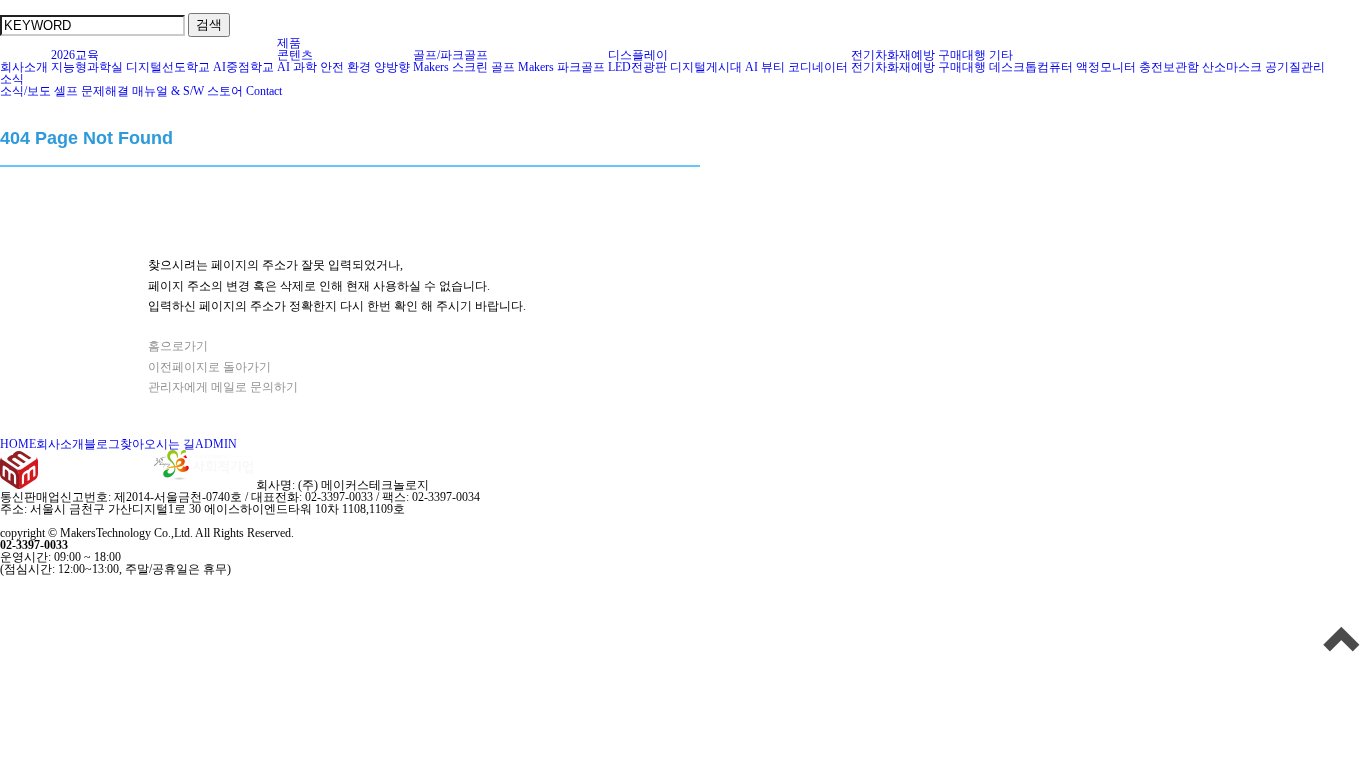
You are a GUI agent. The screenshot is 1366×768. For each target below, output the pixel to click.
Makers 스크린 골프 (464, 67)
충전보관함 (1169, 67)
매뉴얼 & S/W (168, 91)
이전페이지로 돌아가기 (209, 367)
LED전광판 (637, 67)
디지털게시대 (706, 67)
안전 (332, 67)
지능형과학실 (87, 67)
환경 (359, 67)
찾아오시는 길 (157, 444)
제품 (289, 43)
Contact (264, 91)
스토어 (225, 91)
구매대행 (962, 55)
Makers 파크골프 (561, 67)
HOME (18, 444)
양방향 (392, 67)
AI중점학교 (243, 67)
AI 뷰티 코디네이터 (796, 67)
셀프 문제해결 (91, 91)
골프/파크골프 (450, 55)
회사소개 (24, 67)
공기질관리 (1295, 67)
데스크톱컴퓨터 (1031, 67)
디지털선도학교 (168, 67)
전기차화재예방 (893, 55)
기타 (1001, 55)
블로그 (102, 444)
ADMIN (216, 444)
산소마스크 (1232, 67)
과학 (305, 67)
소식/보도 (25, 91)
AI (283, 67)
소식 (12, 79)
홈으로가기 (178, 346)
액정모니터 (1106, 67)
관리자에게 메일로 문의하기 (223, 387)
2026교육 (75, 55)
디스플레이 (638, 55)
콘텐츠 (295, 55)
